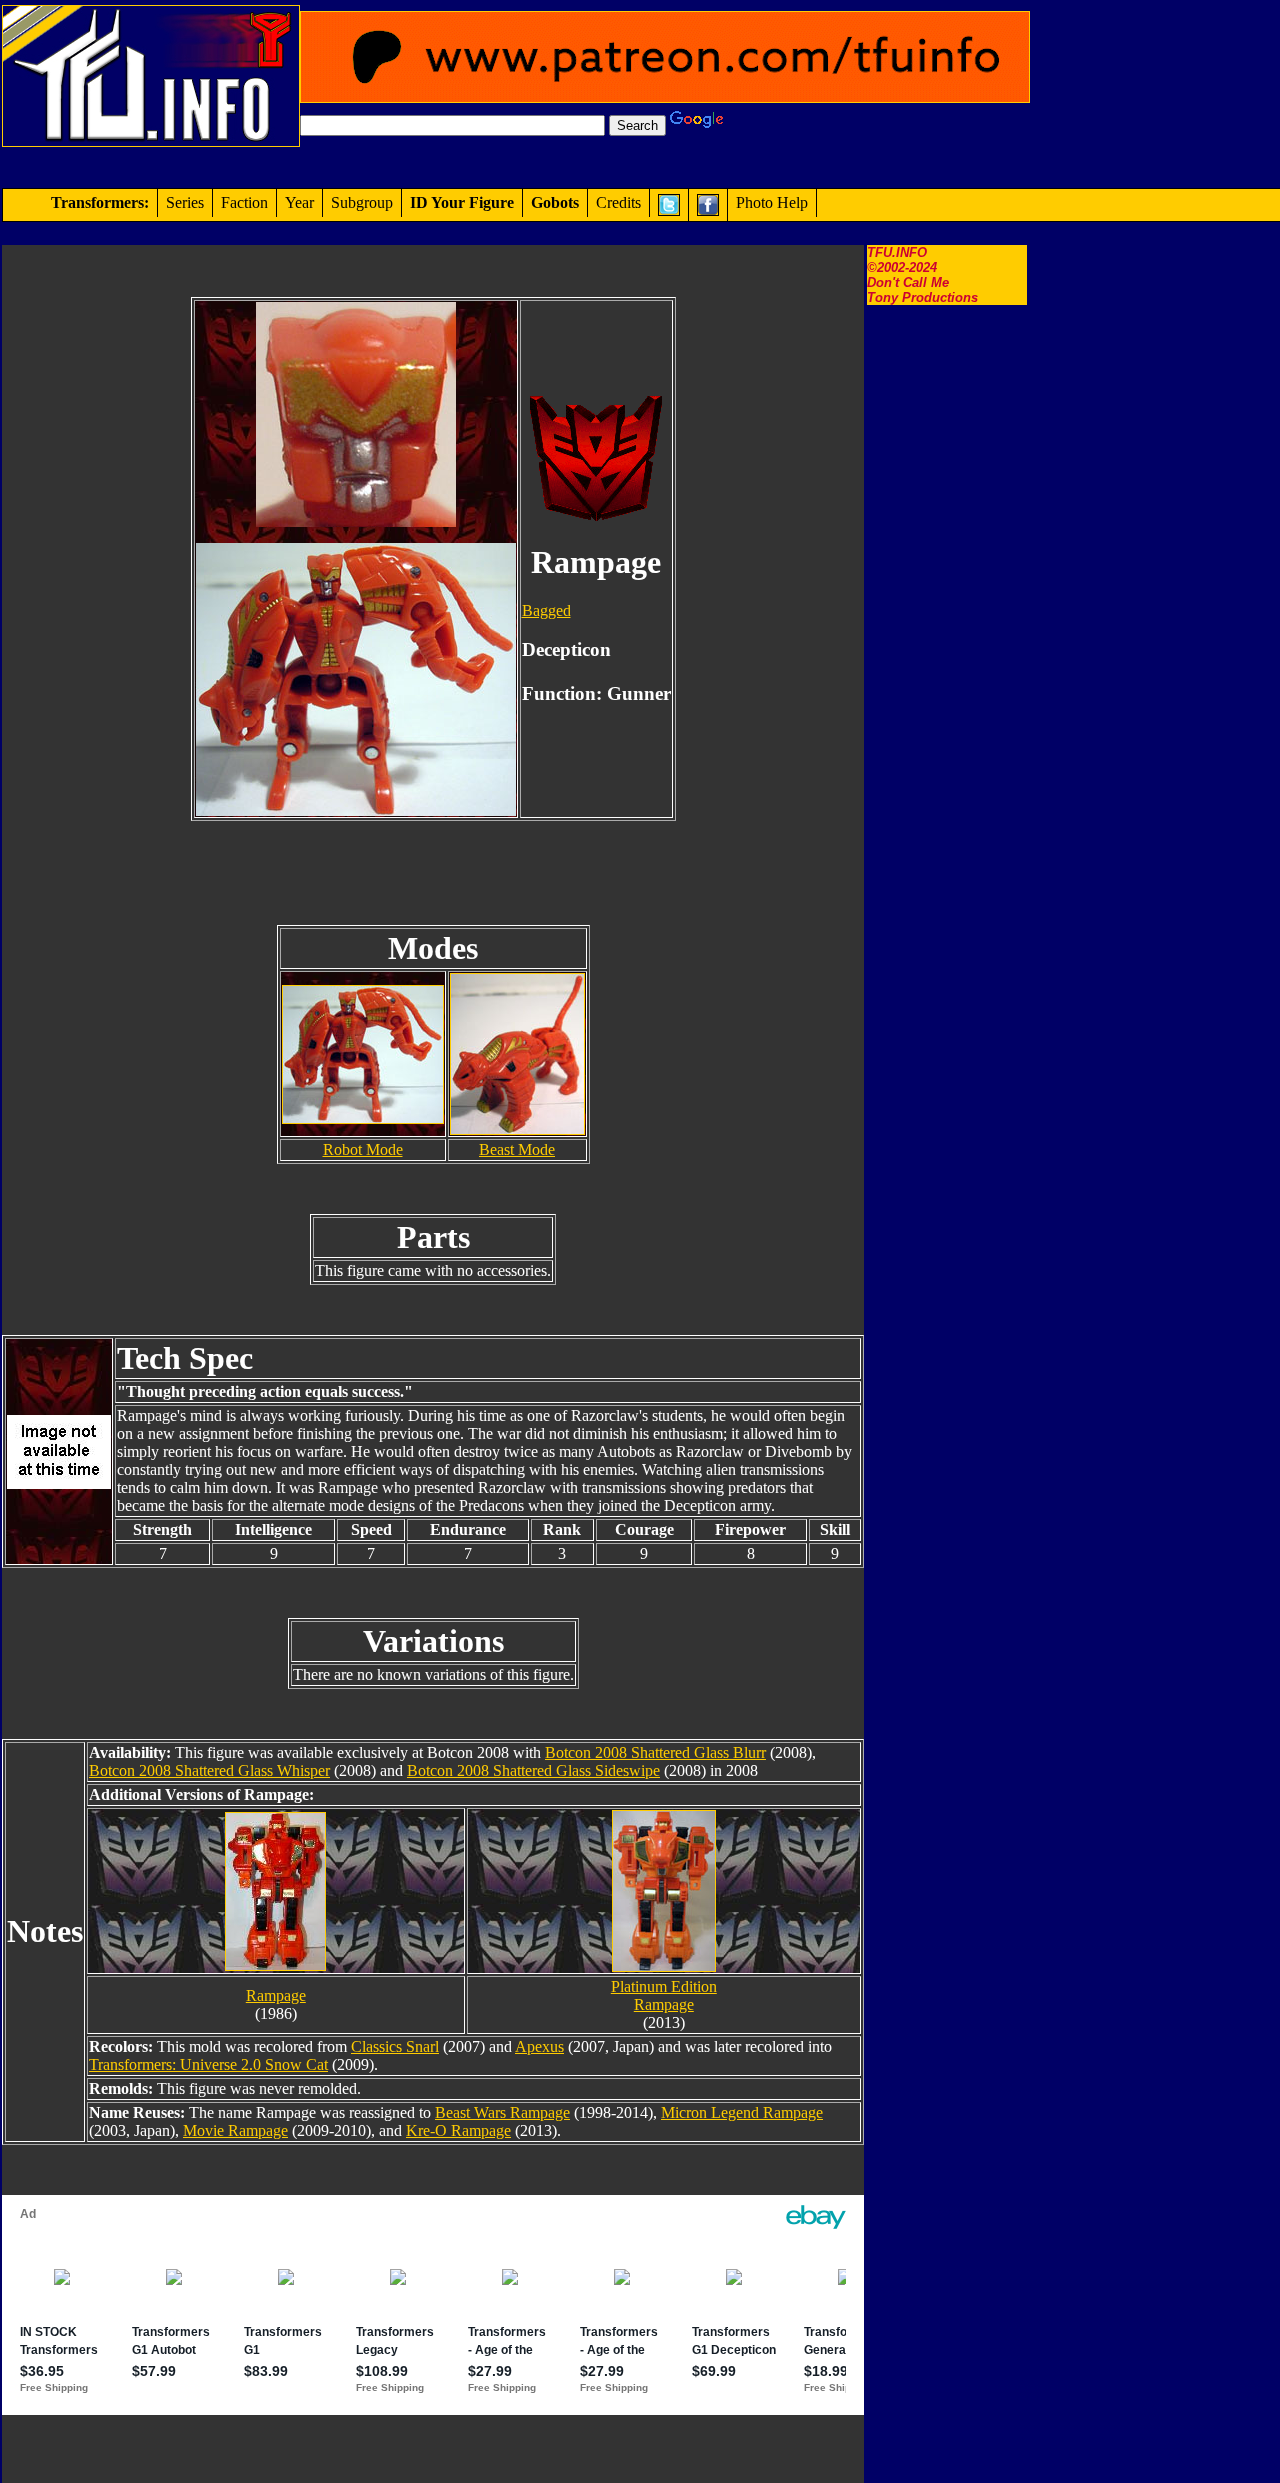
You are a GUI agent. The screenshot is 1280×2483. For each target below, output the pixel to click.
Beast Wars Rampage (502, 2112)
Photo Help (772, 202)
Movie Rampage (235, 2130)
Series (185, 202)
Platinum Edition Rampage (664, 1995)
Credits (618, 202)
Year (299, 202)
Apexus (539, 2046)
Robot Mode (363, 1149)
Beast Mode (517, 1149)
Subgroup (362, 202)
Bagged (546, 610)
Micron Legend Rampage (742, 2112)
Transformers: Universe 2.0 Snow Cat (208, 2064)
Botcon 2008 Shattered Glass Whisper (209, 1770)
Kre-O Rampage (458, 2130)
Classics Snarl (395, 2046)
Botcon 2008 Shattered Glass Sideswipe (533, 1770)
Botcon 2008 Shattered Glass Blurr (655, 1752)
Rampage (276, 1995)
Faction (244, 202)
